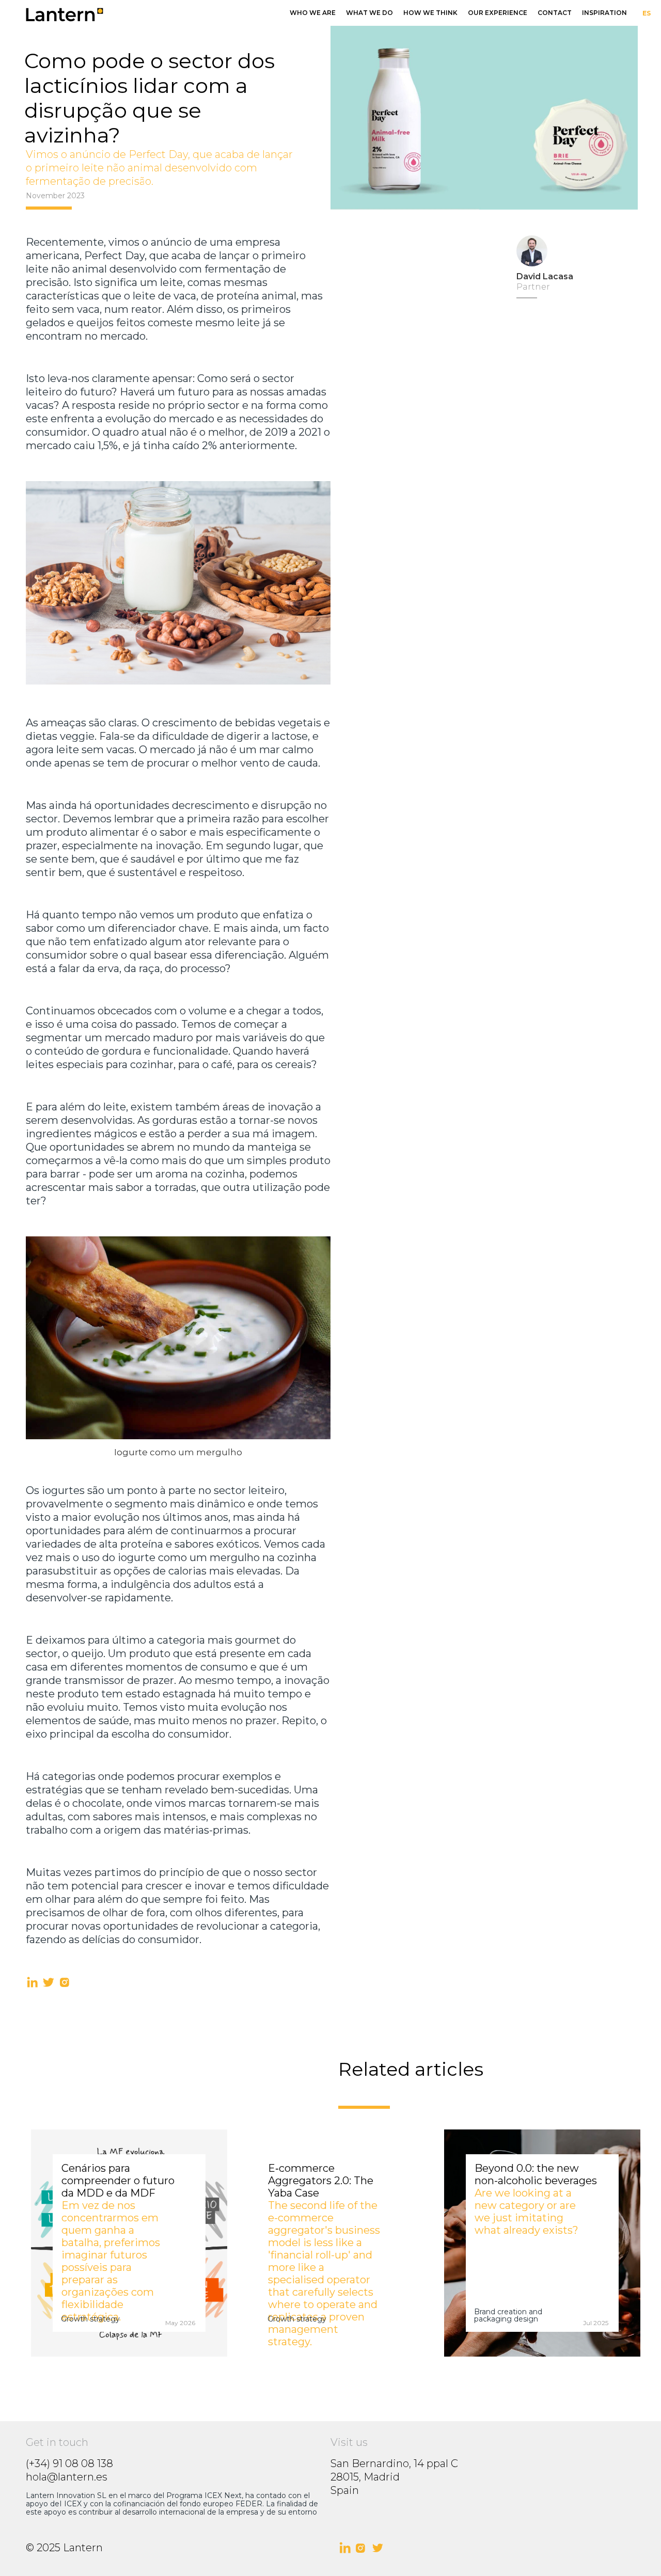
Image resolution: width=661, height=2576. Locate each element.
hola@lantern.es (67, 2477)
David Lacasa (545, 276)
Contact (555, 13)
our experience (498, 13)
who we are (313, 13)
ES (647, 13)
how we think (430, 13)
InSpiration (604, 13)
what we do (369, 13)
